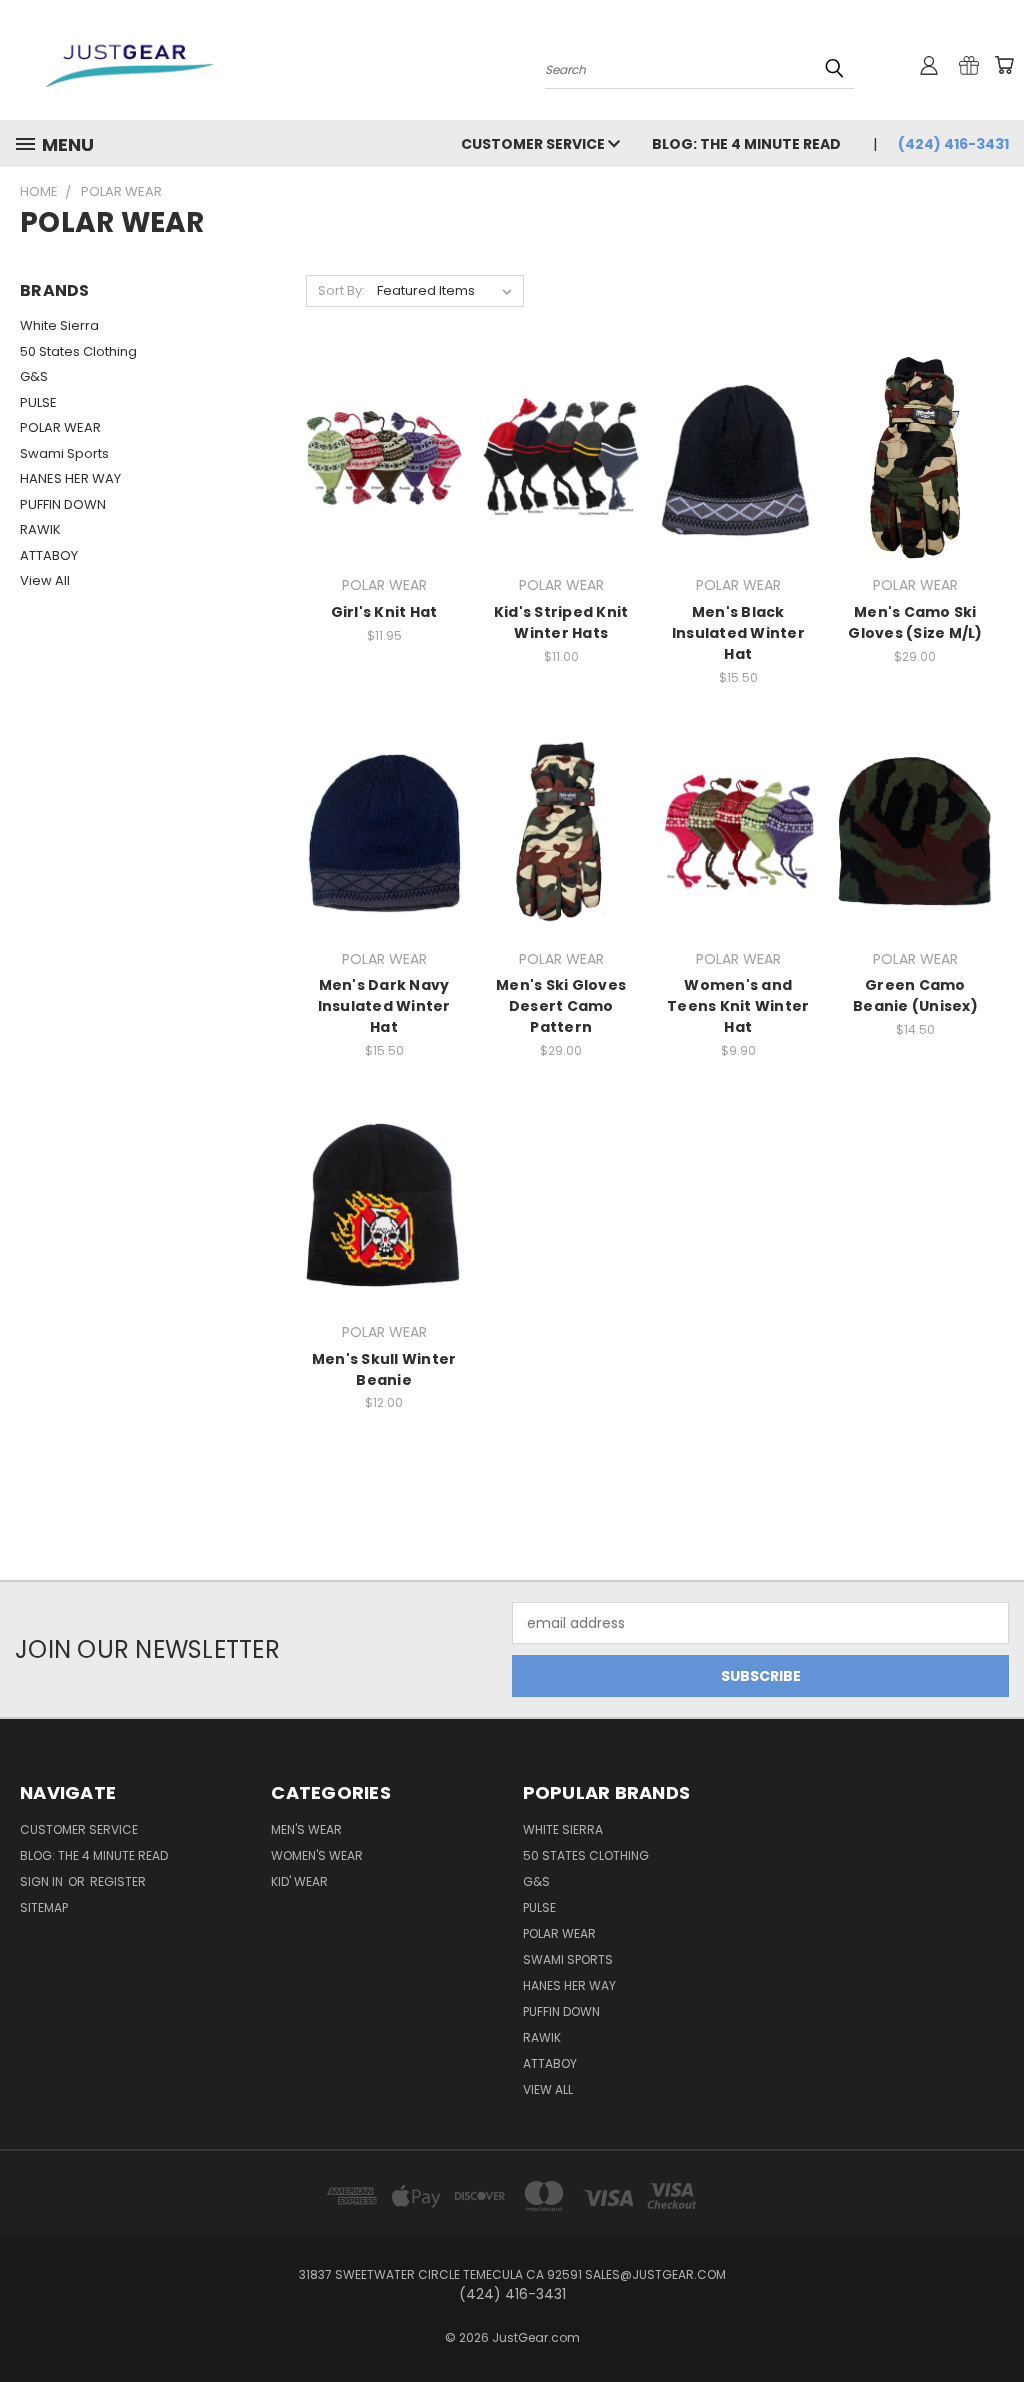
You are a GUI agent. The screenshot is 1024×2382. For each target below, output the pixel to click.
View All (45, 580)
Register (118, 1881)
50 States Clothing (78, 351)
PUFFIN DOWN (63, 504)
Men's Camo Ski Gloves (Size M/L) (915, 622)
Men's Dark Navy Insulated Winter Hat (384, 1006)
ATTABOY (49, 555)
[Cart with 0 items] (1004, 65)
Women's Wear (317, 1855)
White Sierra (59, 325)
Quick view (384, 436)
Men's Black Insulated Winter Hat (738, 633)
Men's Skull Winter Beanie (384, 1369)
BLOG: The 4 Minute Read (746, 144)
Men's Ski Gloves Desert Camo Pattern (561, 1006)
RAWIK (40, 529)
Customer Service (534, 144)
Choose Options (384, 473)
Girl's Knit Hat (384, 612)
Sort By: (341, 290)
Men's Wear (306, 1829)
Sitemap (44, 1907)
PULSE (38, 402)
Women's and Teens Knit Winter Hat (738, 1006)
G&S (34, 376)
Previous (993, 2319)
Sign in (43, 1881)
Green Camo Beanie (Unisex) (915, 995)
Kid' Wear (299, 1881)
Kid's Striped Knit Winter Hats (561, 622)
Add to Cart (738, 473)
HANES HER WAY (70, 478)
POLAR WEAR (60, 427)
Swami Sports (64, 453)
